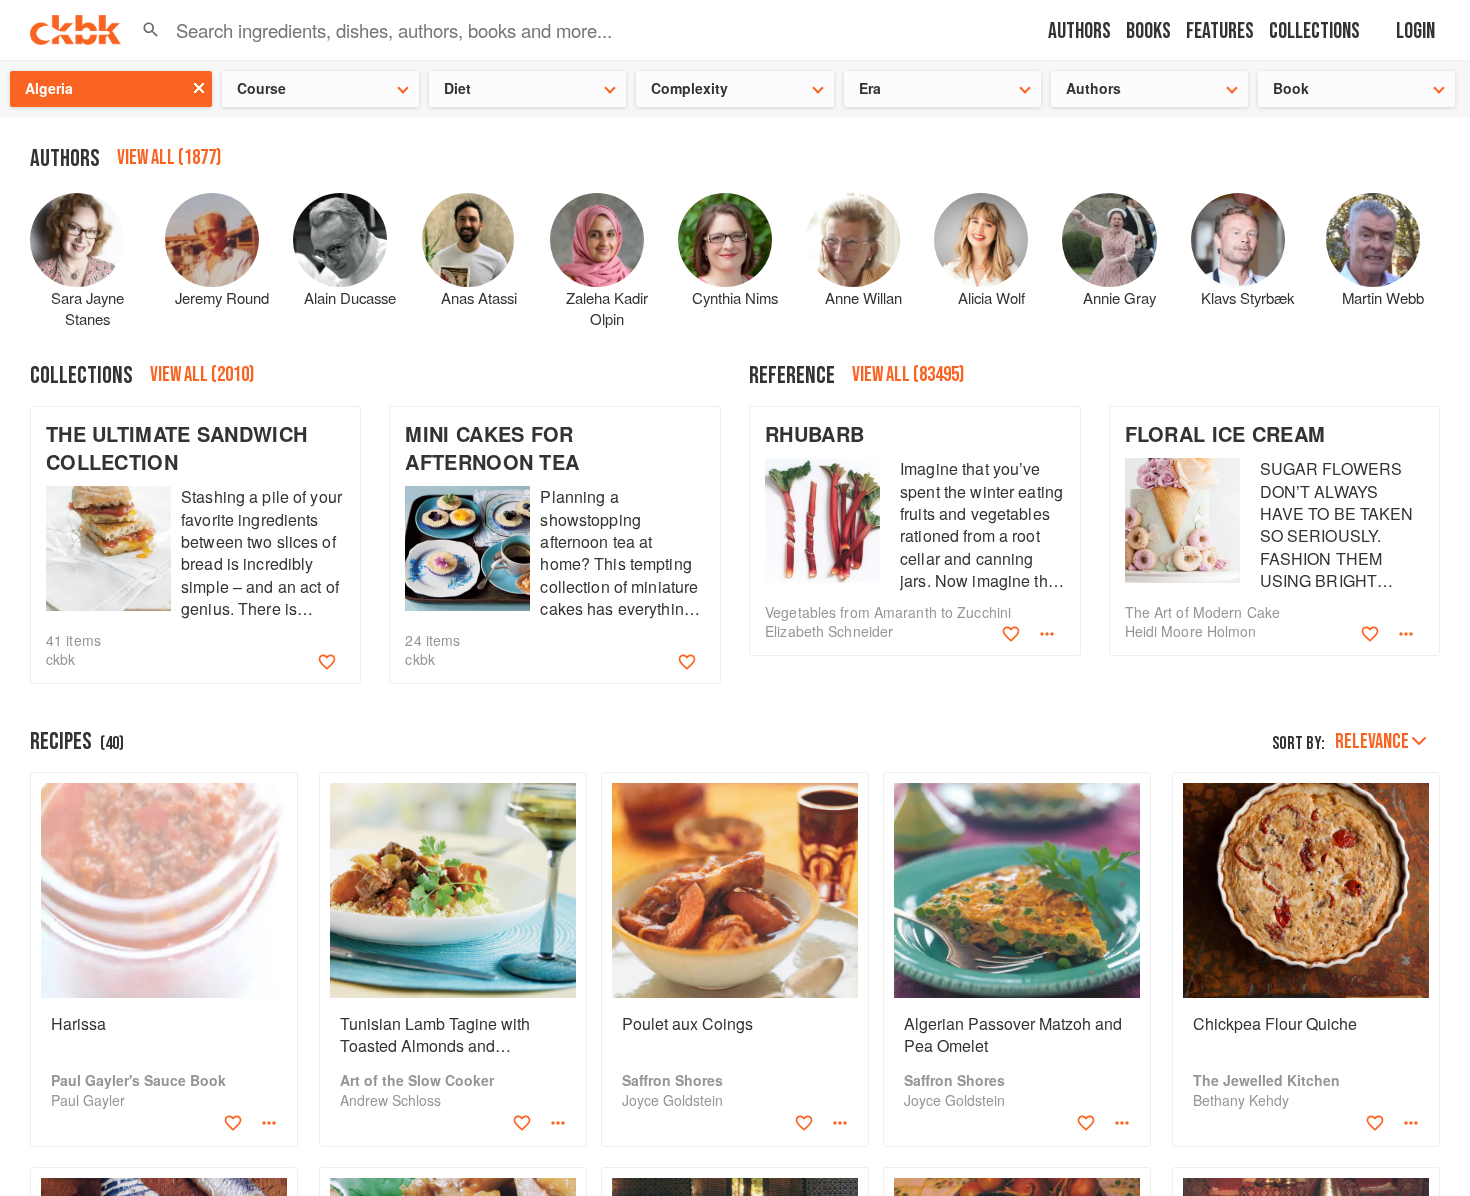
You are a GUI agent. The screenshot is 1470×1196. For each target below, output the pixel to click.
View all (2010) (202, 374)
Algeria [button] (49, 88)
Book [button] (1291, 88)
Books (1148, 31)
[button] (151, 30)
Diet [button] (457, 88)
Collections (1314, 31)
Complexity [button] (689, 88)
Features (1220, 31)
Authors (1079, 31)
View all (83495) (908, 374)
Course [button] (261, 88)
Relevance (1372, 741)
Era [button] (870, 88)
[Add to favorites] (327, 662)
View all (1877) (169, 157)
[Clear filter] (199, 88)
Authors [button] (1093, 88)
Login (1415, 31)
